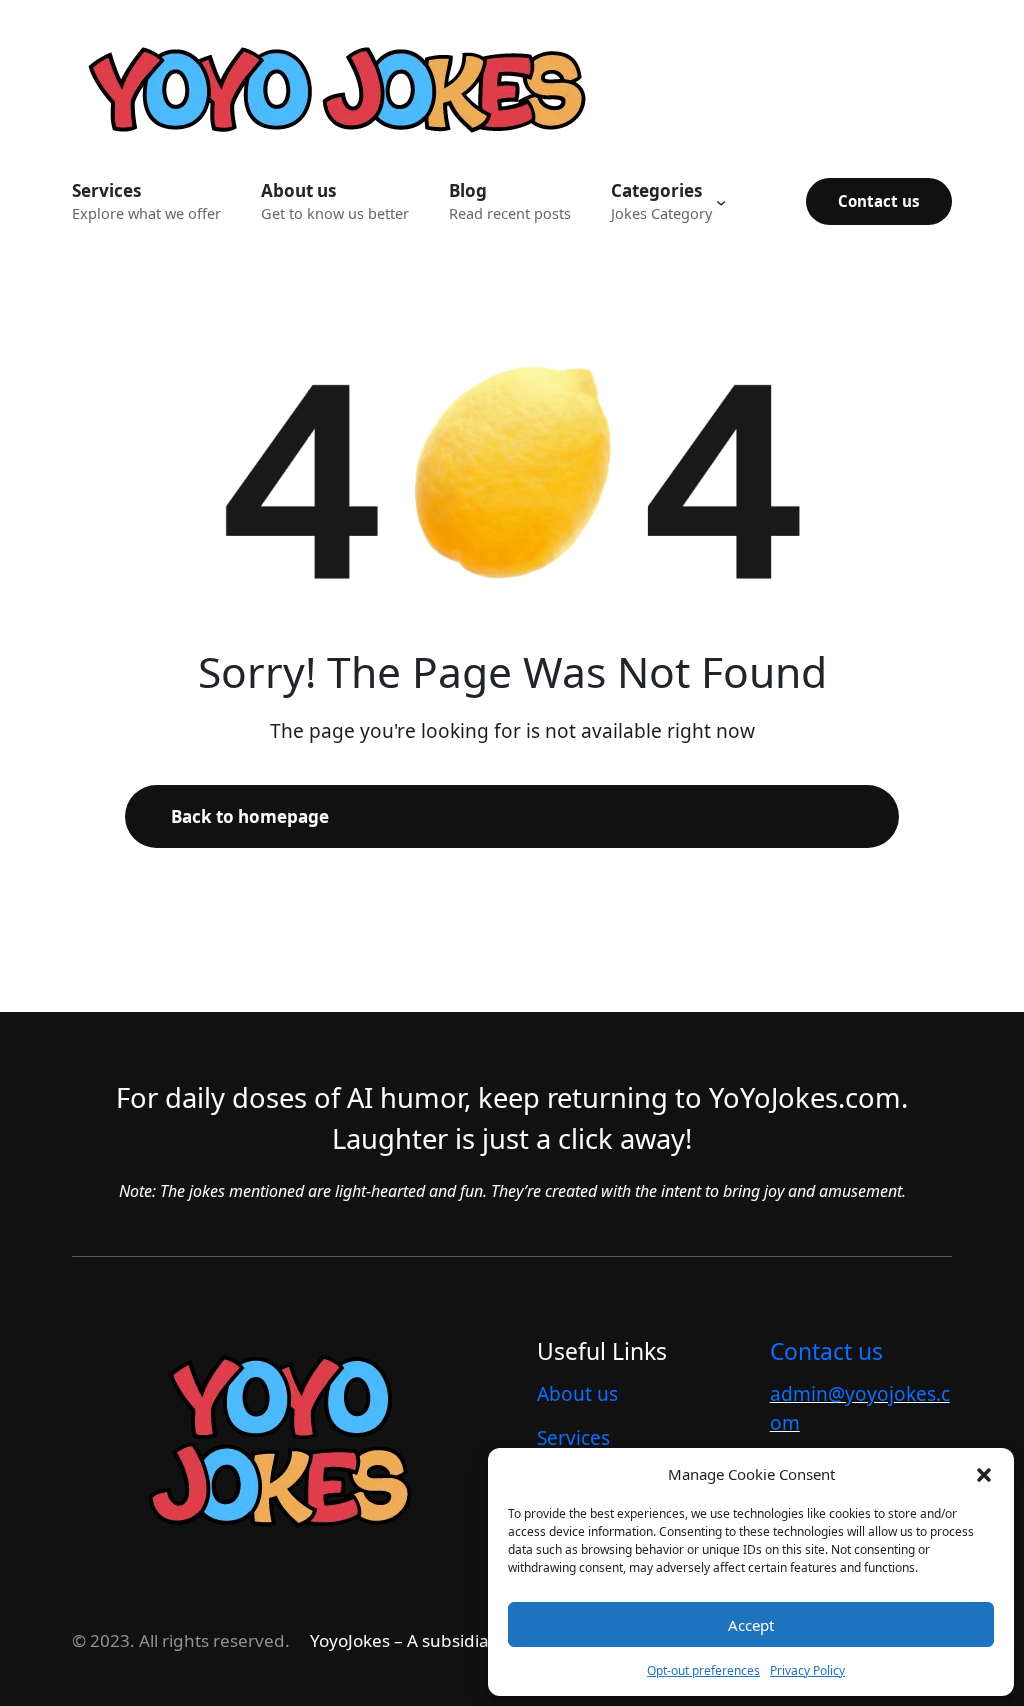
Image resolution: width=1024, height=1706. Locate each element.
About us (577, 1394)
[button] (984, 1474)
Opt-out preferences (703, 1670)
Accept (751, 1625)
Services (573, 1438)
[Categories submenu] (721, 201)
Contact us (879, 201)
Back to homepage (250, 816)
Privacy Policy (807, 1670)
